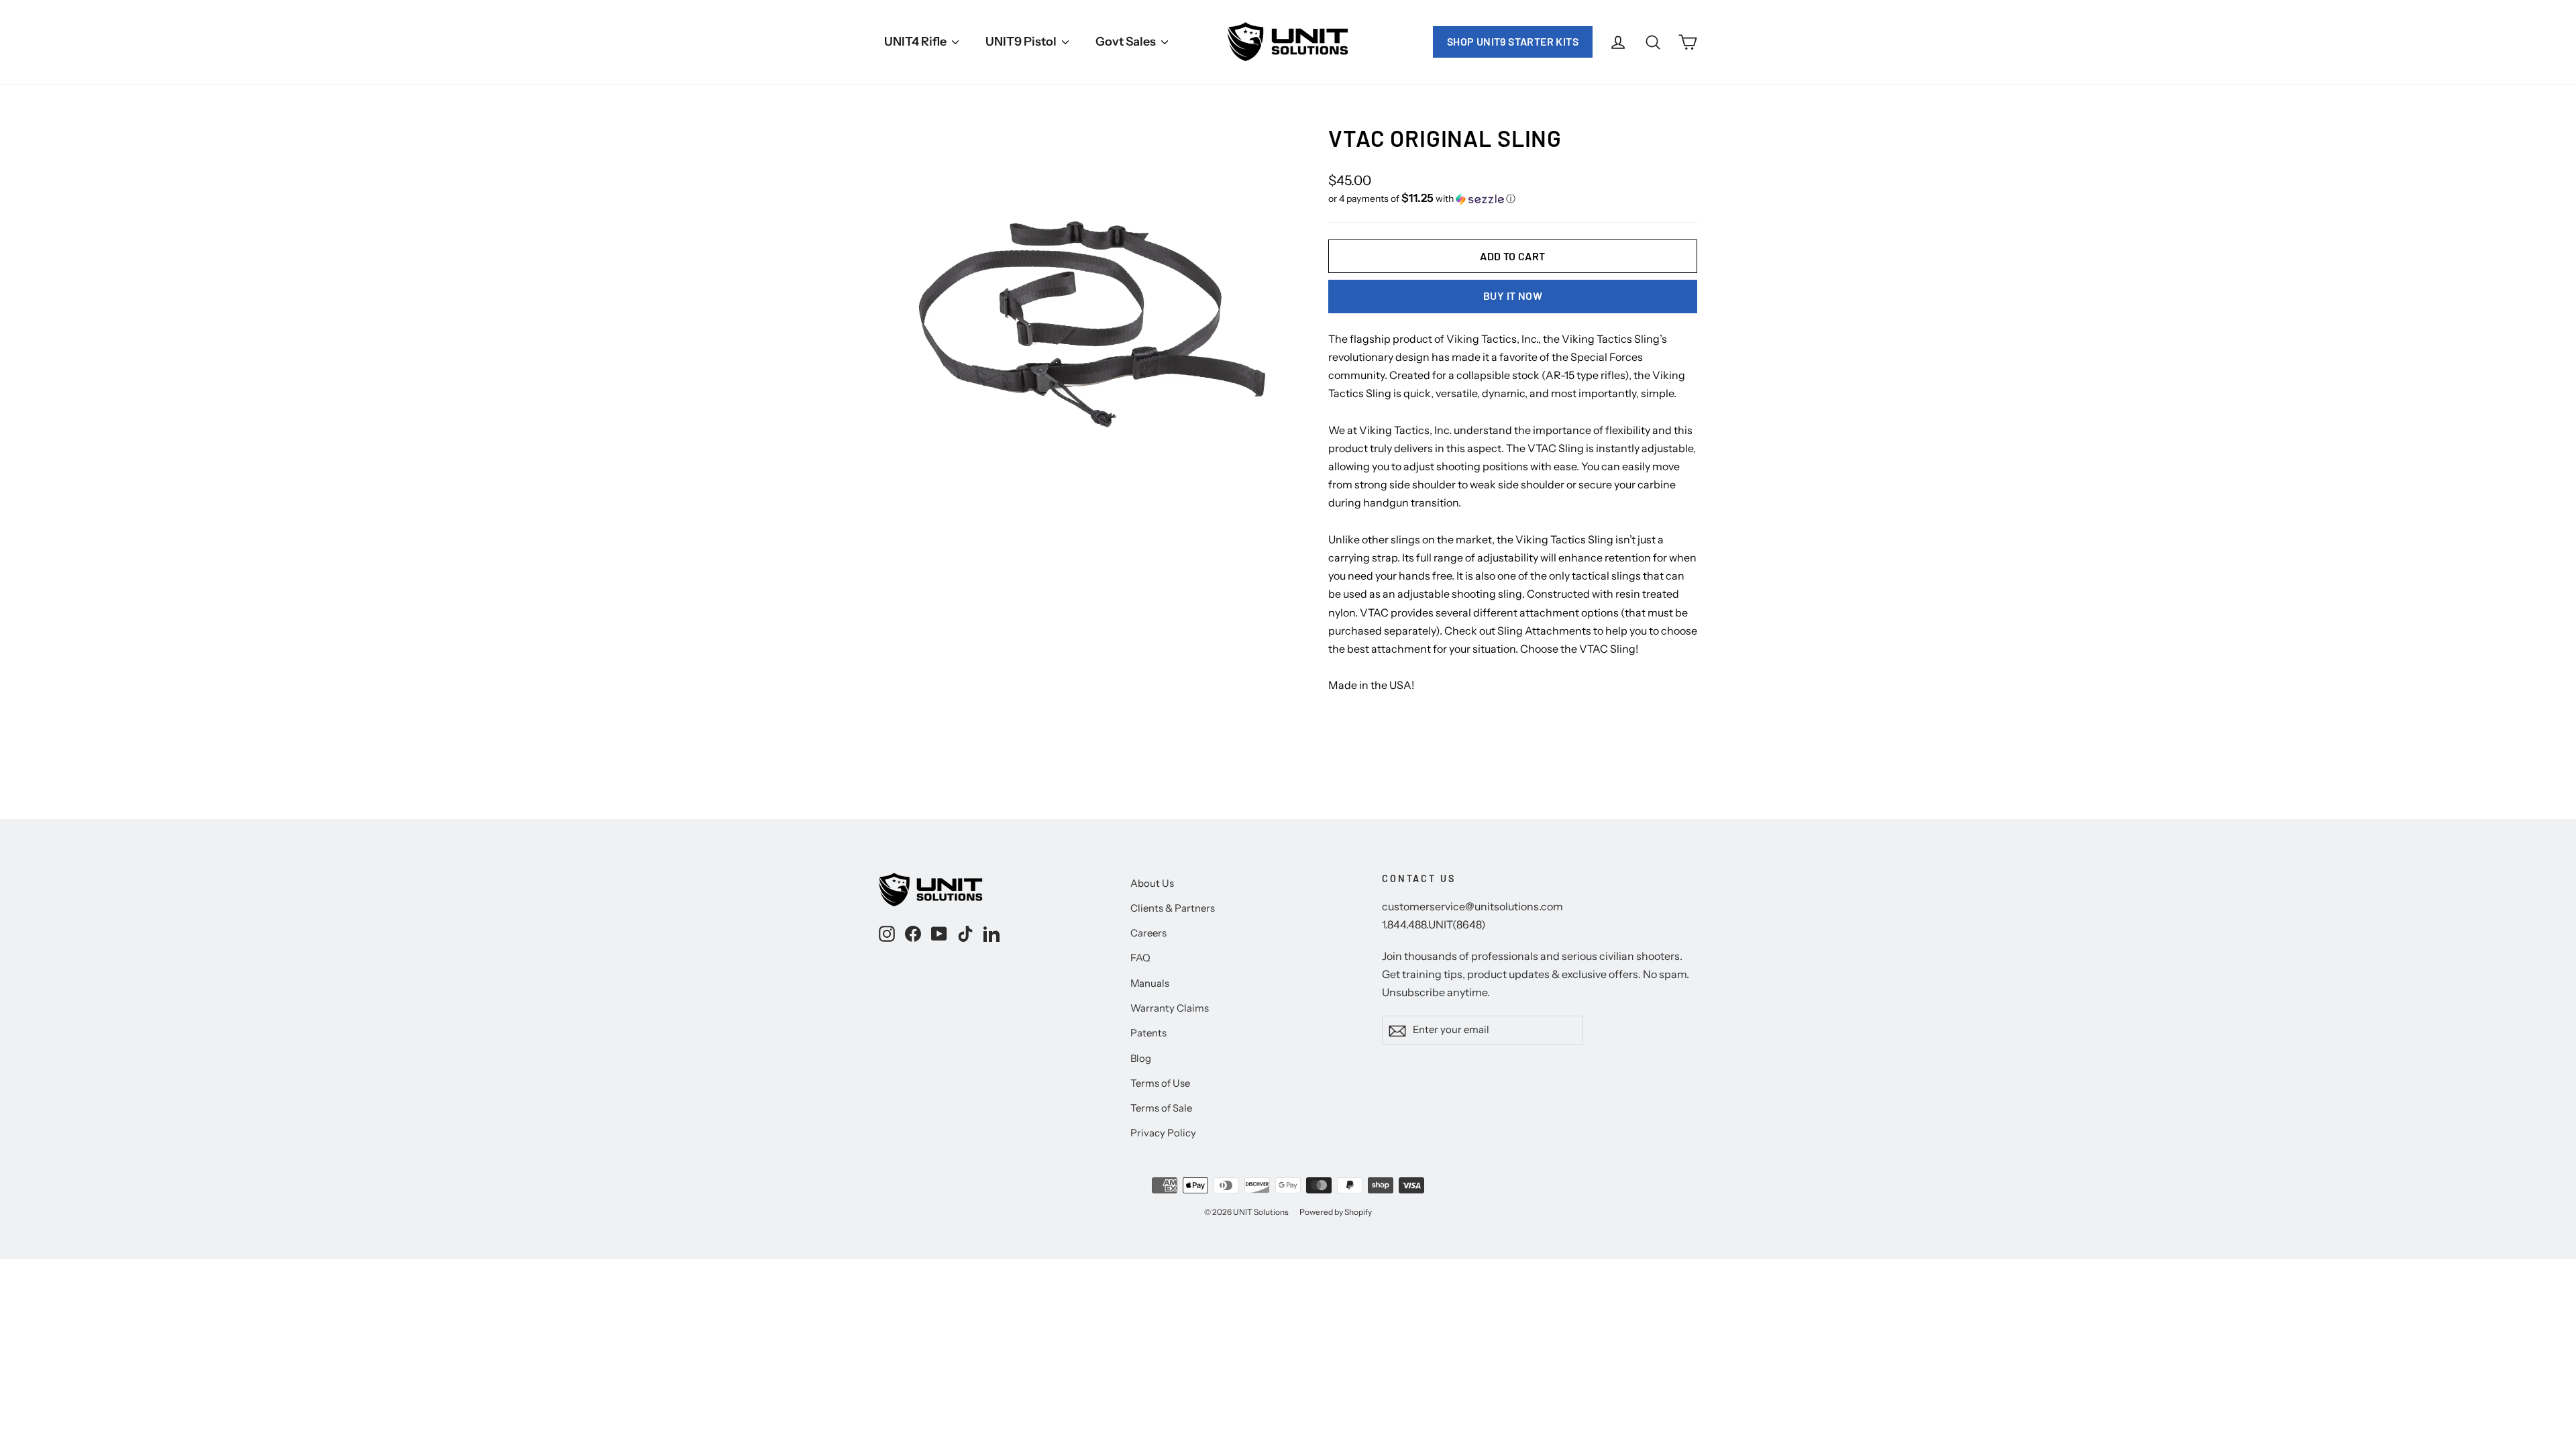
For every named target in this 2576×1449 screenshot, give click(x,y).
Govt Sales (1127, 42)
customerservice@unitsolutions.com (1472, 906)
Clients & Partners (1173, 908)
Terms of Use (1160, 1083)
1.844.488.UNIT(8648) (1434, 924)
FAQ (1140, 958)
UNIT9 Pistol (1022, 42)
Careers (1148, 933)
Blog (1141, 1059)
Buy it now (1513, 296)
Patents (1148, 1033)
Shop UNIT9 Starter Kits (1513, 41)
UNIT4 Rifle (916, 42)
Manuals (1150, 983)
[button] (1513, 199)
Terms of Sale (1161, 1108)
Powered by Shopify (1336, 1212)
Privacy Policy (1163, 1133)
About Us (1152, 883)
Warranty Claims (1170, 1008)
